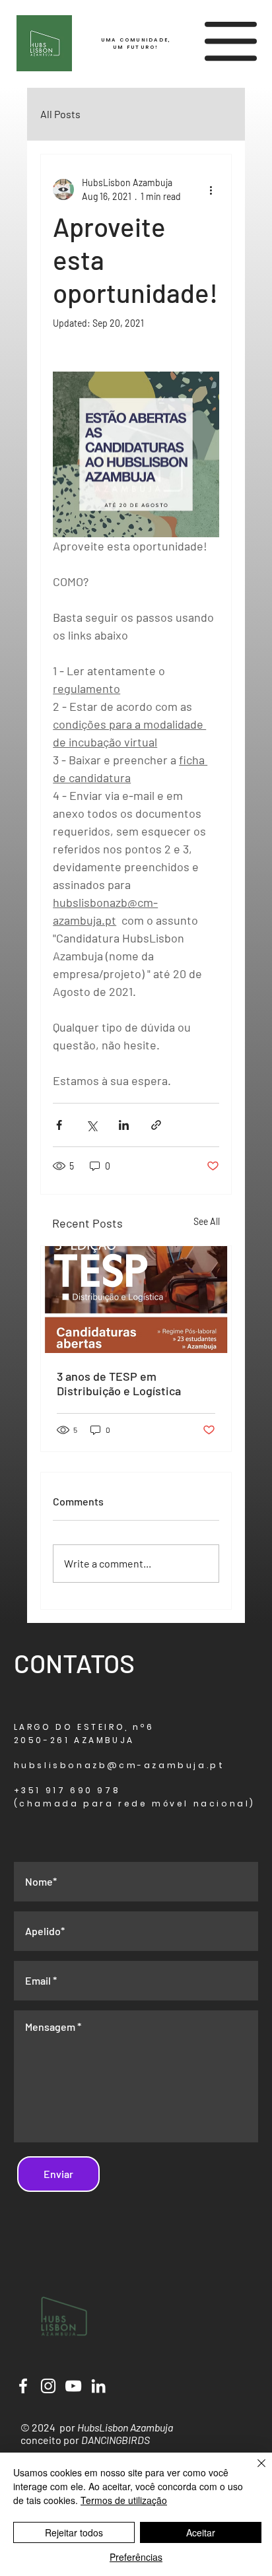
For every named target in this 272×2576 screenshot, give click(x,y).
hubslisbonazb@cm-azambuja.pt (119, 1765)
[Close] (254, 2471)
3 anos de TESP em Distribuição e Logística (119, 1383)
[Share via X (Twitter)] (91, 1125)
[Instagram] (48, 2386)
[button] (231, 41)
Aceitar (201, 2532)
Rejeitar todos (74, 2532)
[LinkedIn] (98, 2386)
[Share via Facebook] (59, 1125)
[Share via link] (156, 1125)
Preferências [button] (136, 2557)
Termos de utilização (124, 2500)
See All (207, 1221)
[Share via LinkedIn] (124, 1125)
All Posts (60, 114)
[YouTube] (73, 2386)
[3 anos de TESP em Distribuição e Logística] (136, 1300)
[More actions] (211, 189)
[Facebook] (23, 2386)
